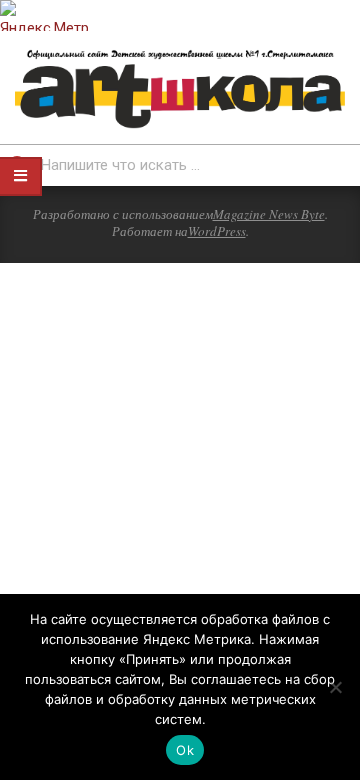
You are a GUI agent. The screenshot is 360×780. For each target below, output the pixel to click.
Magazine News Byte (269, 214)
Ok (185, 750)
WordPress (217, 231)
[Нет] (335, 687)
